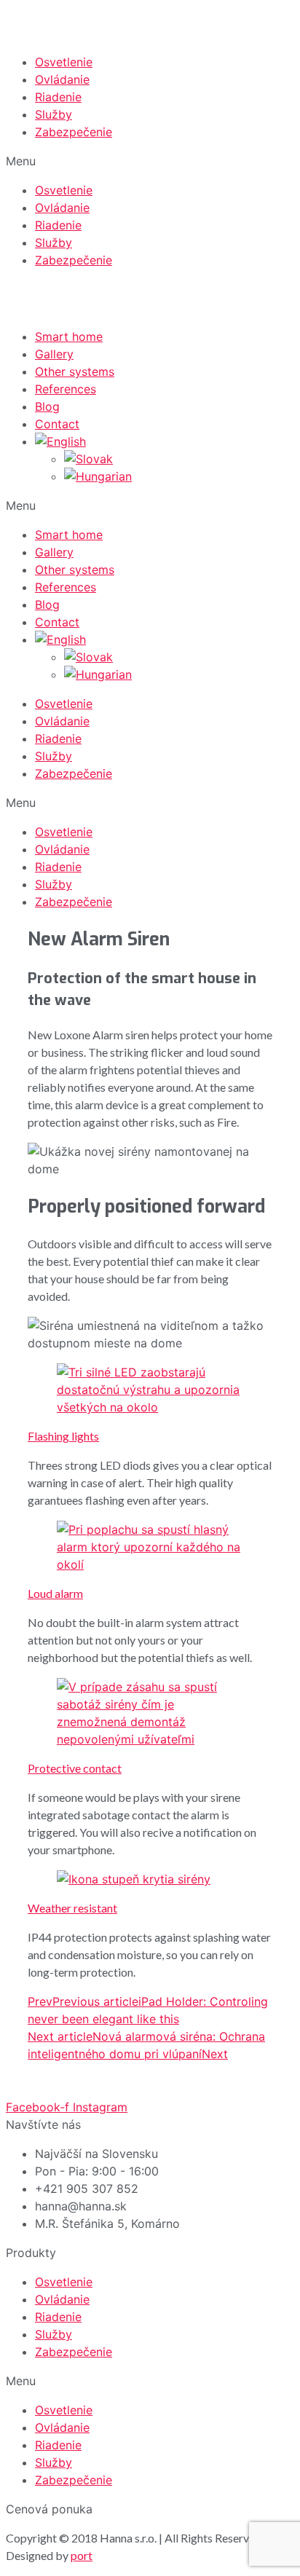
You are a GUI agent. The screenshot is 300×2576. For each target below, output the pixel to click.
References (66, 389)
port (82, 2555)
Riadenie (58, 97)
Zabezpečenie (74, 132)
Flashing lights (63, 1436)
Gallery (54, 354)
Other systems (75, 371)
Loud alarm (55, 1593)
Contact (57, 424)
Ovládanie (62, 79)
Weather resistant (72, 1908)
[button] (150, 161)
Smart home (69, 336)
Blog (47, 406)
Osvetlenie (64, 62)
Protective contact (75, 1768)
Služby (54, 114)
